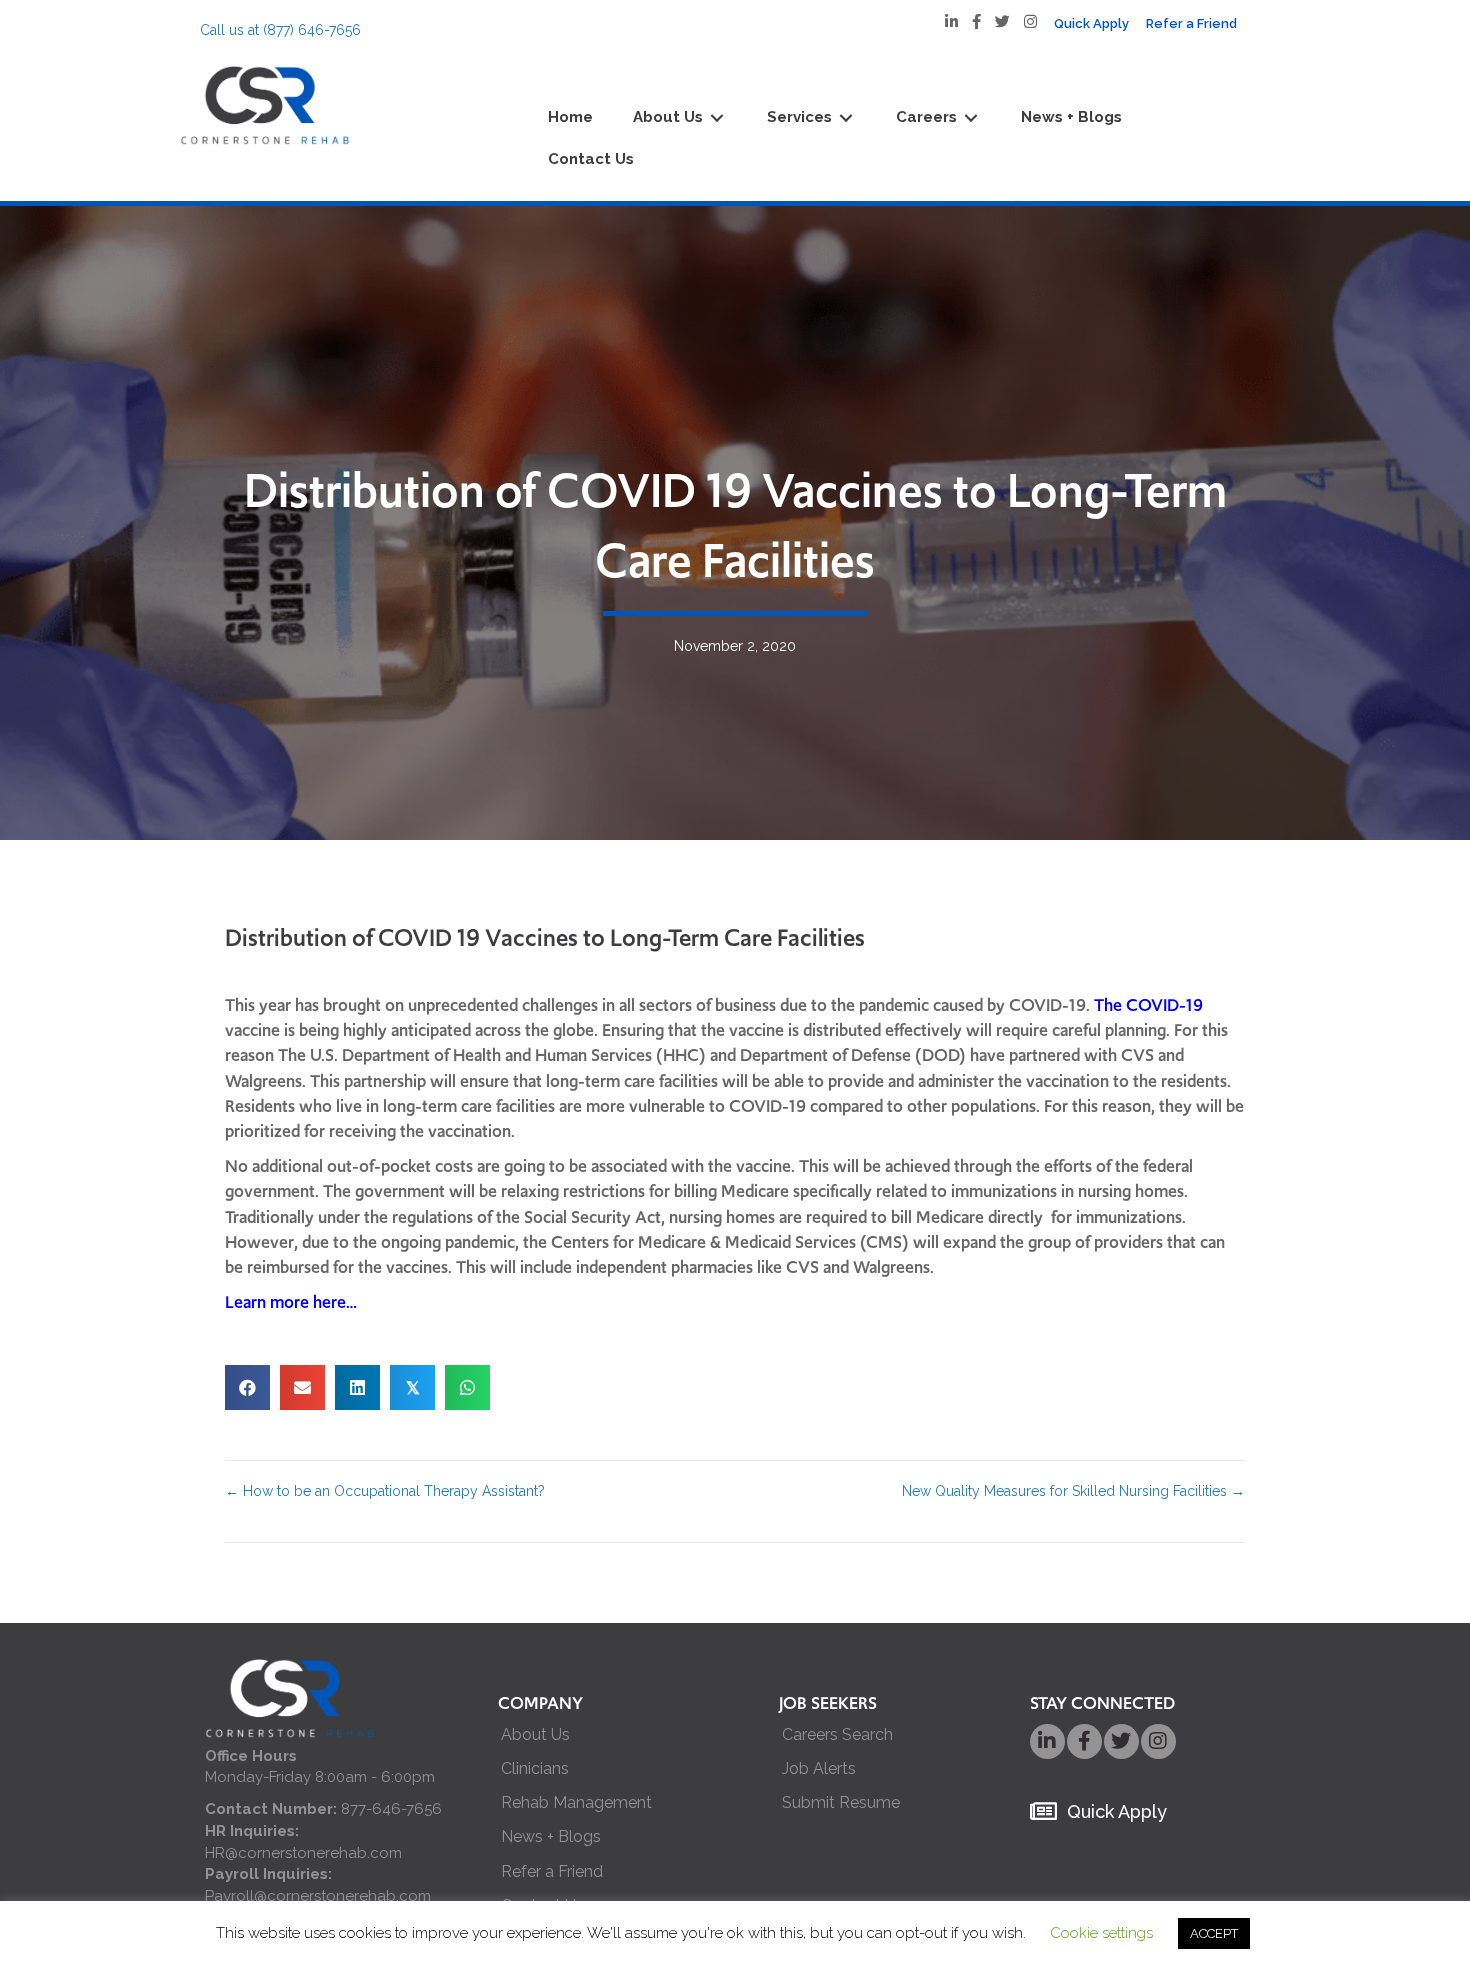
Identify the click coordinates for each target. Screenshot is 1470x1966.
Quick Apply (1117, 1811)
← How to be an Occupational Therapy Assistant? (385, 1491)
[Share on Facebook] (247, 1387)
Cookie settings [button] (1101, 1933)
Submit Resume (841, 1802)
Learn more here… (291, 1302)
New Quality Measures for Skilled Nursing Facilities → (1073, 1491)
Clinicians (535, 1768)
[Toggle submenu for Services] (846, 118)
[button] (1047, 1741)
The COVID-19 (1148, 1005)
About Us (535, 1734)
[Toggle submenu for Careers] (971, 118)
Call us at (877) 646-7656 (280, 30)
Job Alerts (819, 1768)
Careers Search (837, 1734)
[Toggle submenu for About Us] (717, 118)
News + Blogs (551, 1836)
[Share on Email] (302, 1387)
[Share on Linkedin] (357, 1387)
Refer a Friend (552, 1871)
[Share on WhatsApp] (467, 1387)
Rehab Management (576, 1802)
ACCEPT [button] (1214, 1933)
